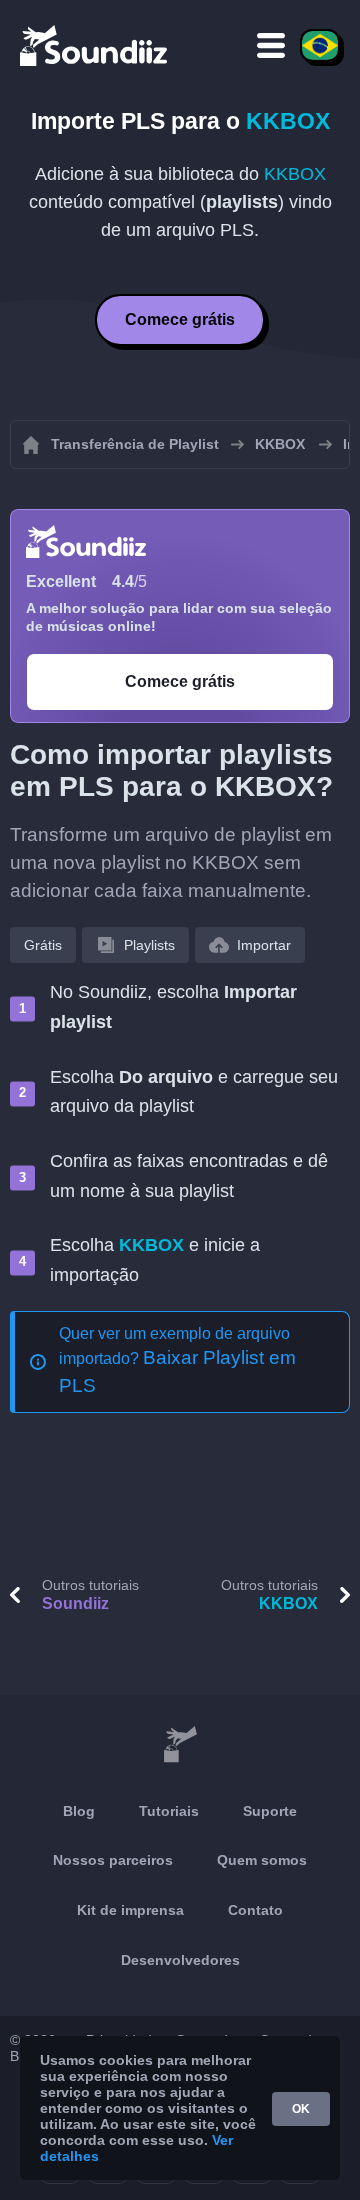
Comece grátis (180, 319)
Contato (255, 1910)
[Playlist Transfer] (95, 45)
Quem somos (262, 1860)
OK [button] (301, 2109)
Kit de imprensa (130, 1910)
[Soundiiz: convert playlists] (180, 1745)
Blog (79, 1811)
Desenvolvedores (180, 1960)
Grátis (43, 945)
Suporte (270, 1811)
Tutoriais (169, 1811)
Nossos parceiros (113, 1860)
